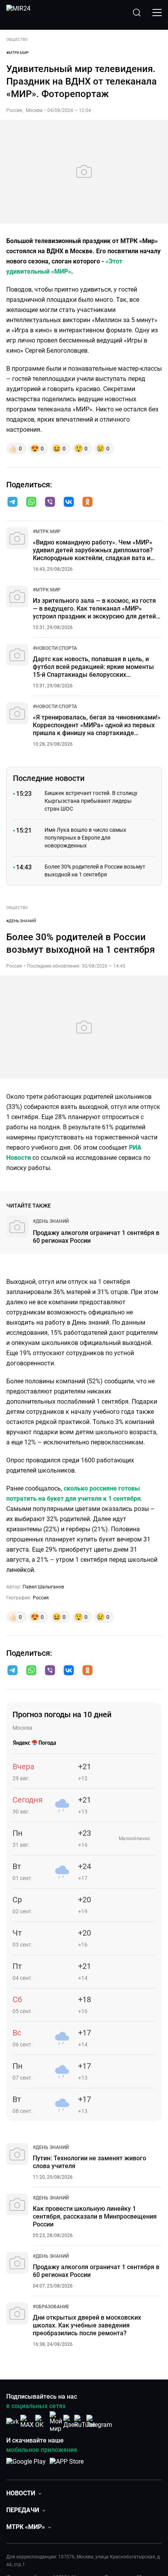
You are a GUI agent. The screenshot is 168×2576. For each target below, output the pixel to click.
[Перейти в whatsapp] (31, 503)
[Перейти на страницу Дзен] (71, 2422)
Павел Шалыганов (43, 1587)
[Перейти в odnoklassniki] (88, 503)
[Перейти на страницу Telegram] (99, 2422)
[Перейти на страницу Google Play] (26, 2466)
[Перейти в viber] (50, 503)
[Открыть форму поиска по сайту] (137, 13)
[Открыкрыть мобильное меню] (157, 13)
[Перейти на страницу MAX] (27, 2422)
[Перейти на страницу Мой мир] (56, 2422)
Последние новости (49, 778)
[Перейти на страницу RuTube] (85, 2422)
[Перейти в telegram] (13, 503)
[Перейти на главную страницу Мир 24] (18, 13)
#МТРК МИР (17, 53)
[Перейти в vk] (69, 503)
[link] (47, 532)
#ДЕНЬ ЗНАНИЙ (21, 921)
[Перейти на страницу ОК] (41, 2422)
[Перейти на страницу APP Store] (67, 2466)
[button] (13, 502)
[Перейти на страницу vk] (13, 2422)
